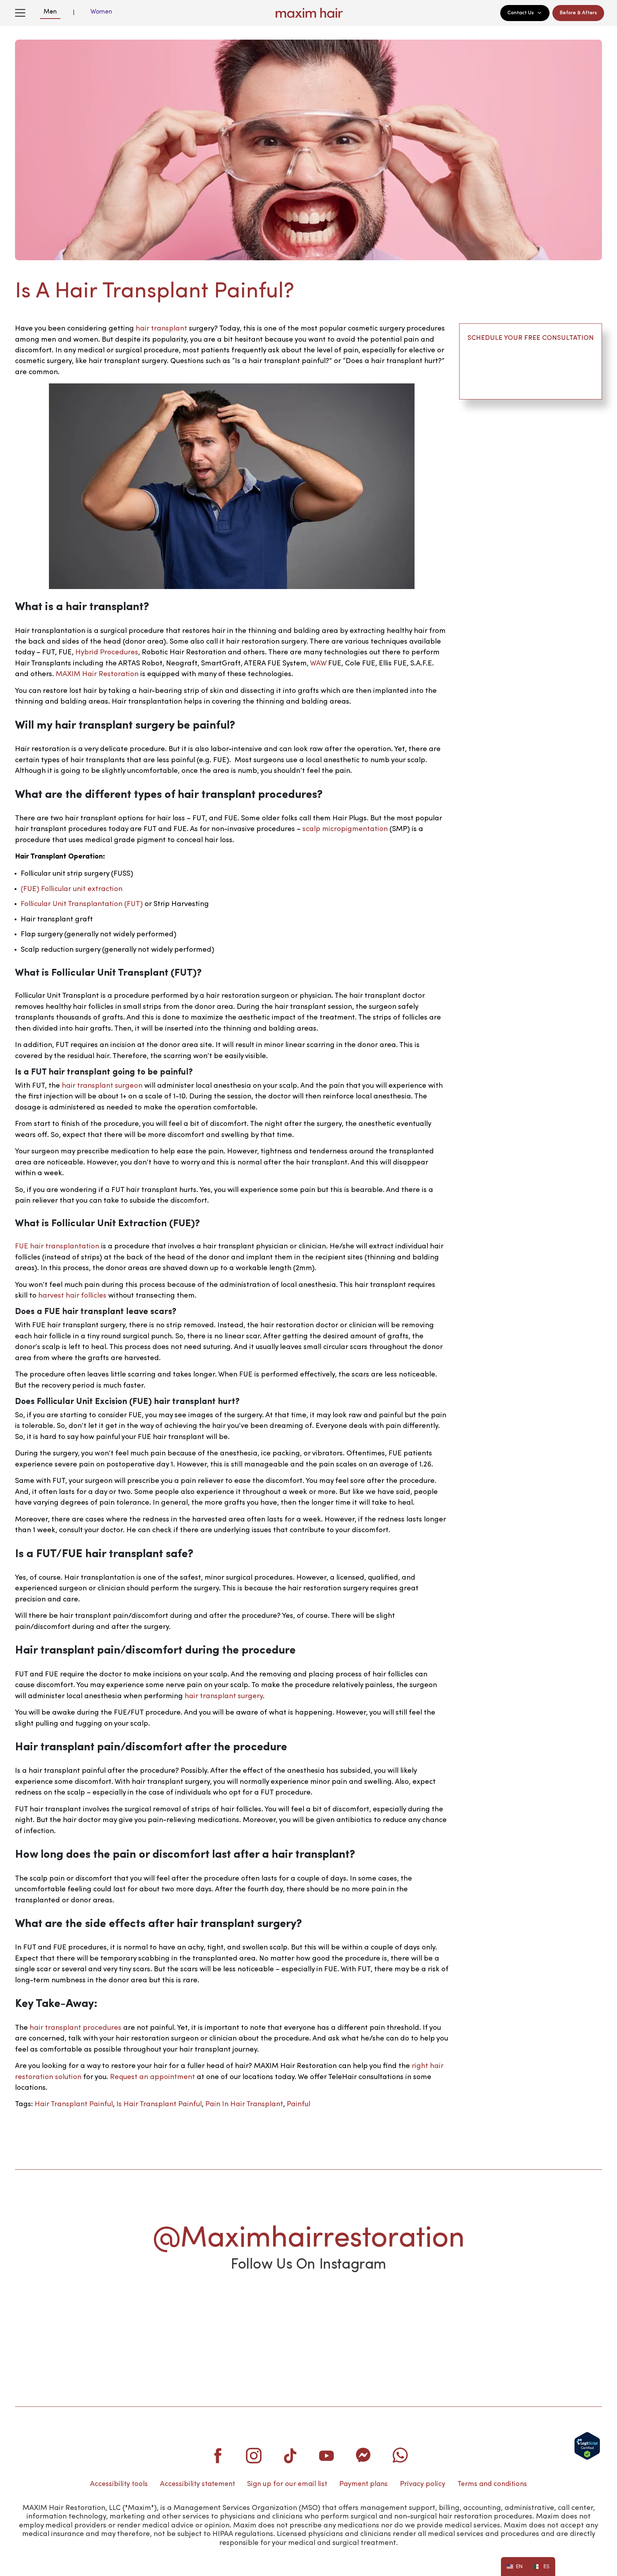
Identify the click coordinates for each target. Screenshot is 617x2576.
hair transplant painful (74, 2104)
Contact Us (521, 13)
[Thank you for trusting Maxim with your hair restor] (427, 2311)
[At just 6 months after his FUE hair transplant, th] (546, 2311)
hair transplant (161, 329)
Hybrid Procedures (107, 653)
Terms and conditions (492, 2484)
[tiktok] (290, 2455)
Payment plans (363, 2484)
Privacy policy (423, 2484)
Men (50, 12)
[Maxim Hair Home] (308, 13)
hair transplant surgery (224, 1696)
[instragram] (254, 2455)
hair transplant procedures (76, 2028)
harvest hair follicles (72, 1296)
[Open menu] (20, 13)
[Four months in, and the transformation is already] (190, 2311)
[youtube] (327, 2455)
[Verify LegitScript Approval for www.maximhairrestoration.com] (587, 2446)
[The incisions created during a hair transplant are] (71, 2311)
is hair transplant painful (159, 2104)
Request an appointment (152, 2077)
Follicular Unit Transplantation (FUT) (82, 904)
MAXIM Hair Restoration (97, 674)
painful (299, 2104)
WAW (318, 664)
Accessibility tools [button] (119, 2484)
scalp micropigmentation (345, 829)
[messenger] (363, 2455)
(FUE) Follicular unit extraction (72, 889)
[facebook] (217, 2455)
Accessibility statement (197, 2484)
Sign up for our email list (287, 2484)
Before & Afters (578, 13)
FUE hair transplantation (57, 1247)
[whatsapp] (400, 2455)
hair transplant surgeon (102, 1086)
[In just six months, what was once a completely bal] (308, 2311)
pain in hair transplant (244, 2104)
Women (101, 12)
